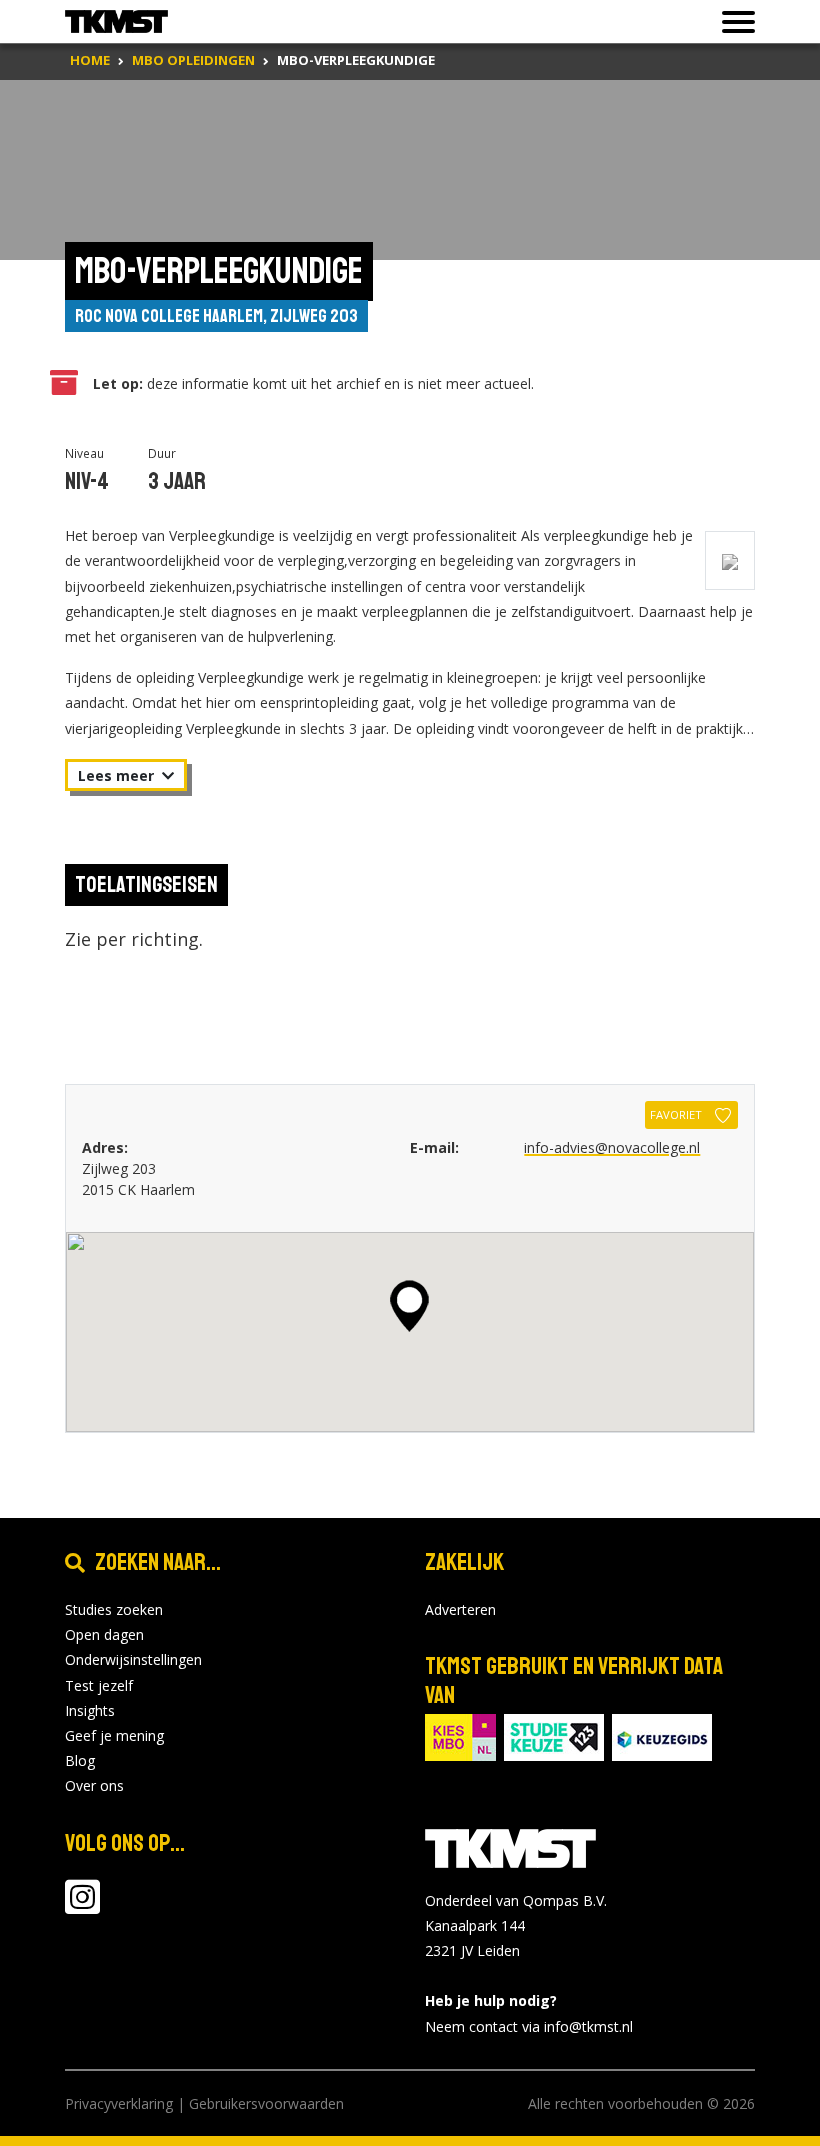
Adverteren (460, 1609)
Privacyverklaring (119, 2103)
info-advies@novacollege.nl (612, 1147)
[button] (409, 1306)
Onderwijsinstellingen (133, 1659)
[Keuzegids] (662, 1735)
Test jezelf (99, 1685)
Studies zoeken (114, 1609)
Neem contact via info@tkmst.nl (529, 2026)
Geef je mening (114, 1735)
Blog (80, 1760)
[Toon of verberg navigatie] (732, 22)
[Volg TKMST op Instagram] (82, 1906)
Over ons (94, 1785)
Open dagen (104, 1634)
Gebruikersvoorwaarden (266, 2103)
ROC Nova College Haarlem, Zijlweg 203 (216, 316)
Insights (90, 1710)
